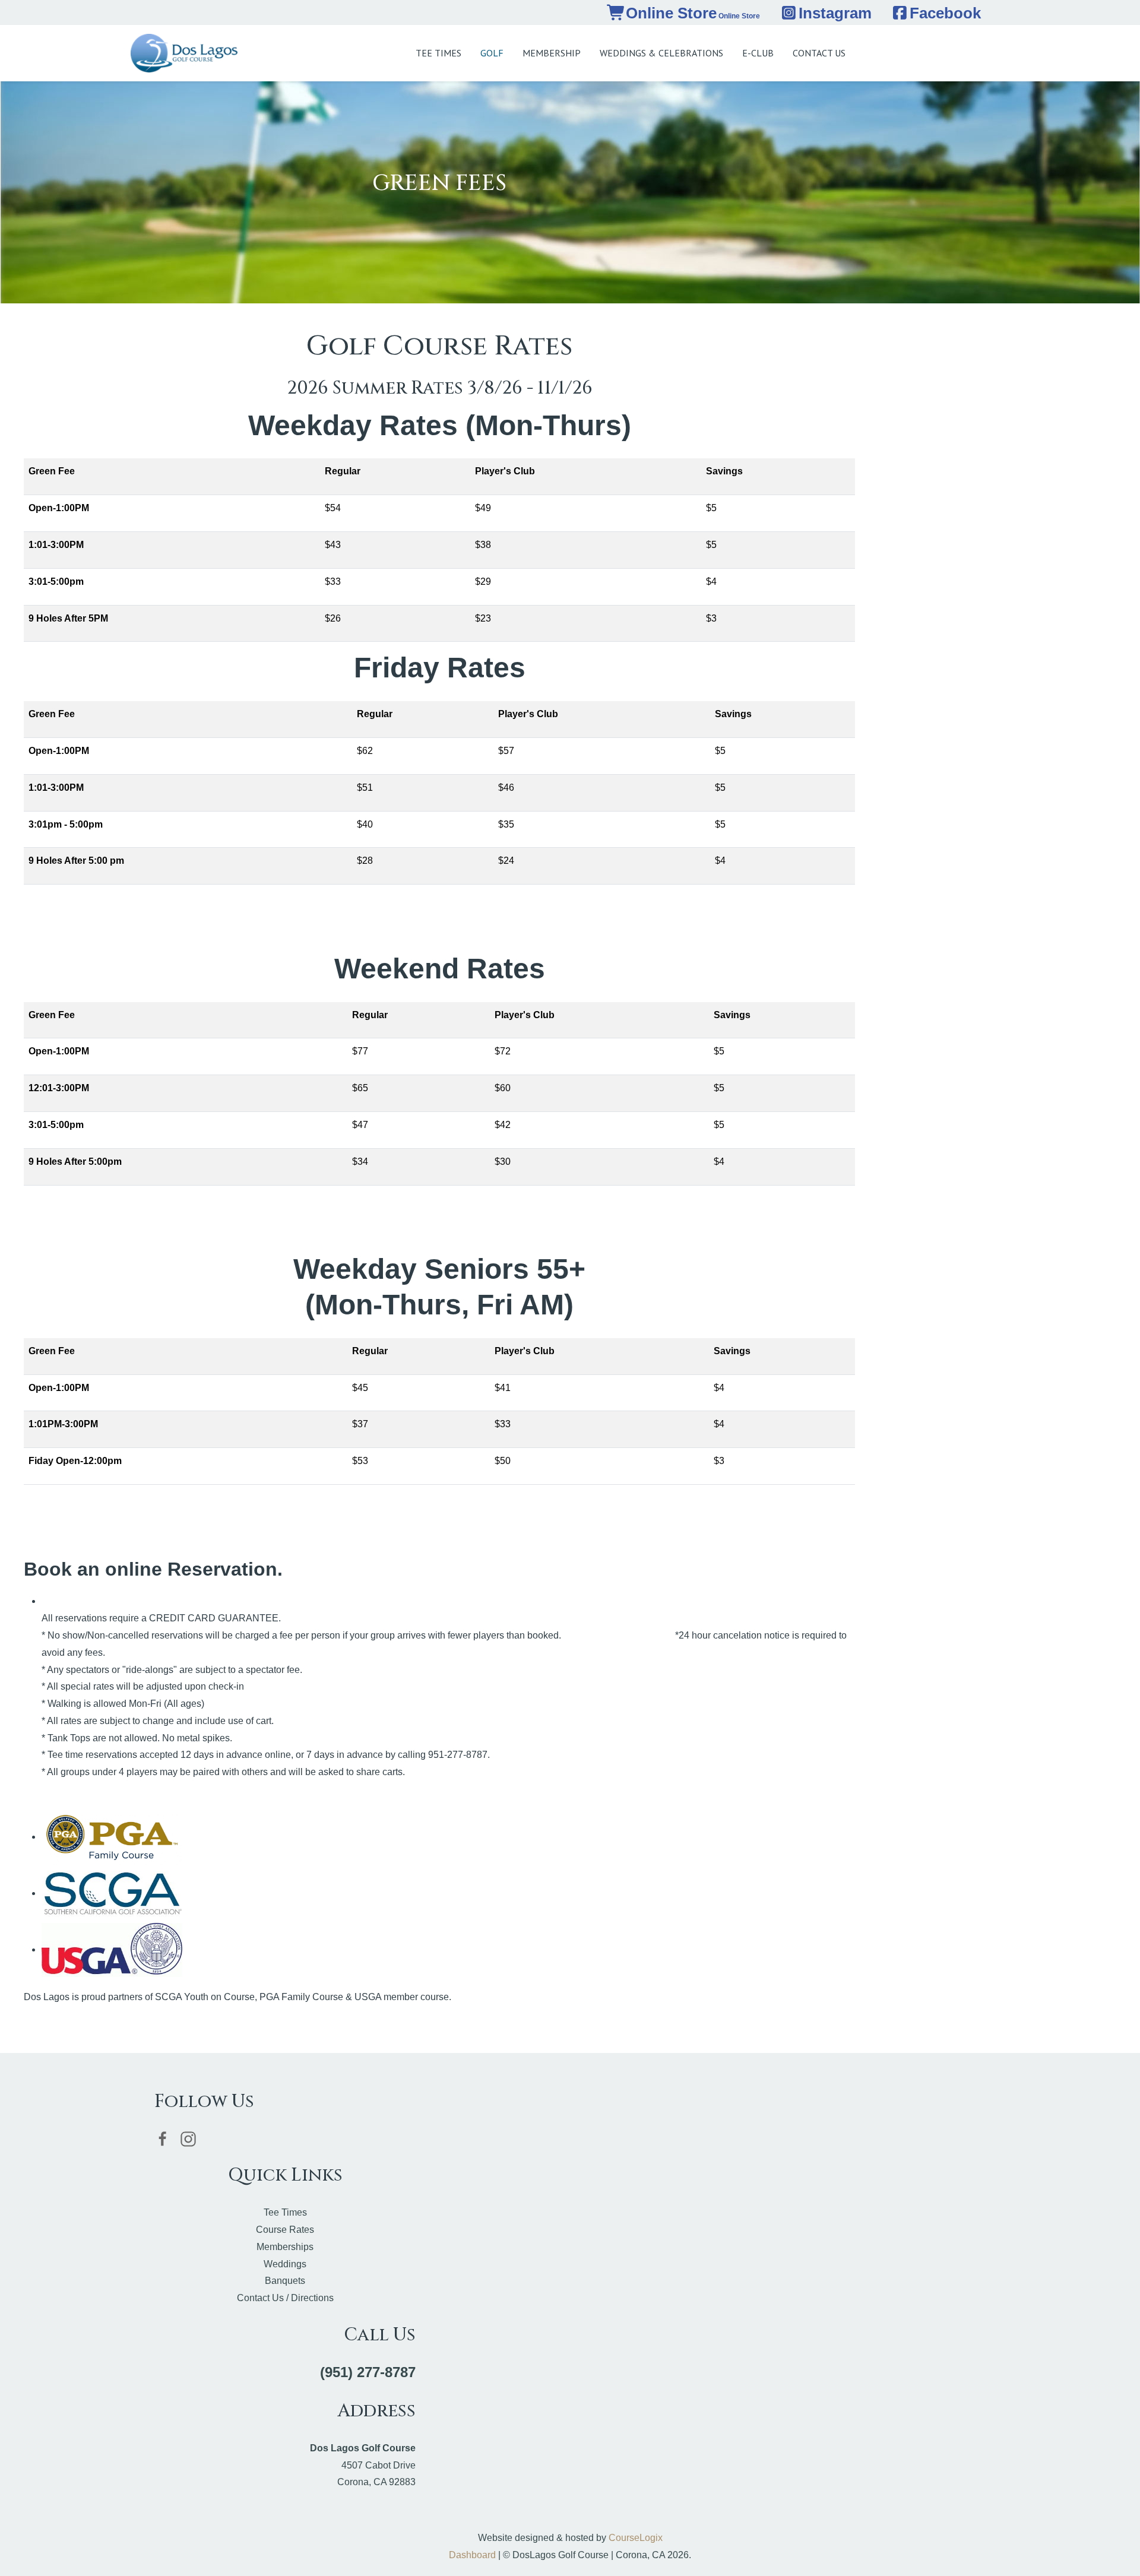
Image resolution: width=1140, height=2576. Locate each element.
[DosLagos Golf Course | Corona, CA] (184, 53)
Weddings (285, 2264)
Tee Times (285, 2212)
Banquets (285, 2281)
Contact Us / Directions (285, 2298)
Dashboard (472, 2555)
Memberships (285, 2247)
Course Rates (285, 2230)
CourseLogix (636, 2538)
